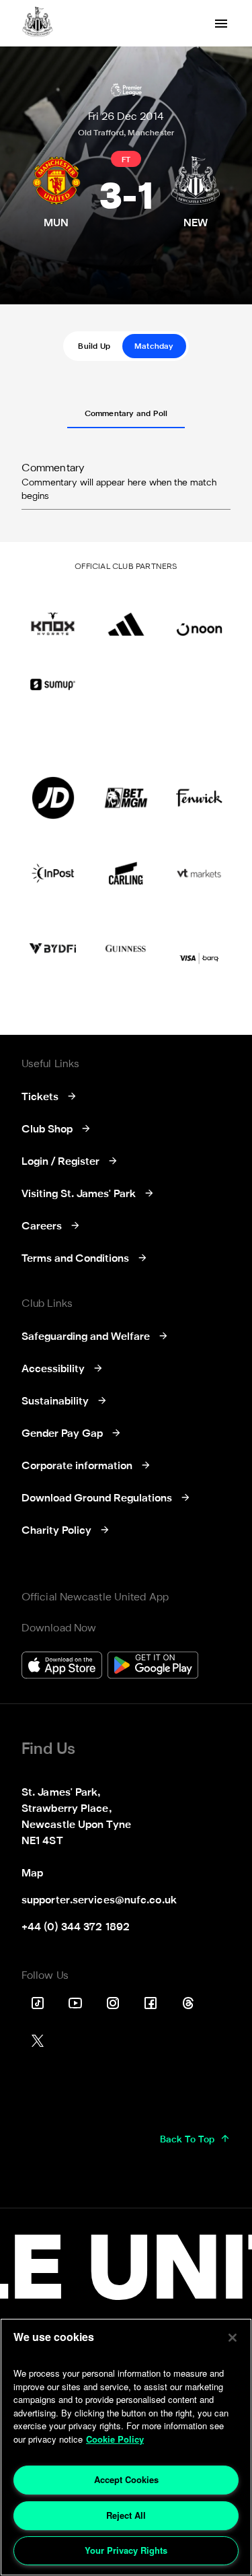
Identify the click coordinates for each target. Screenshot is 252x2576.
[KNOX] (53, 615)
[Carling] (126, 873)
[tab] (94, 346)
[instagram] (113, 2003)
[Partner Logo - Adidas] (126, 615)
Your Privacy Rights (126, 2550)
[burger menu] (221, 24)
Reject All (126, 2515)
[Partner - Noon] (199, 615)
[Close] (233, 2338)
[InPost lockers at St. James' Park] (53, 873)
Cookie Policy (115, 2439)
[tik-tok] (38, 2003)
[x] (38, 2041)
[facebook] (151, 2003)
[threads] (188, 2003)
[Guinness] (126, 949)
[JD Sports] (53, 798)
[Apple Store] (62, 1667)
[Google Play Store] (153, 1667)
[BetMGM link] (126, 798)
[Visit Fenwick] (199, 798)
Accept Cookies (126, 2479)
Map (32, 1874)
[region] (126, 2447)
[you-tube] (75, 2003)
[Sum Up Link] (53, 685)
